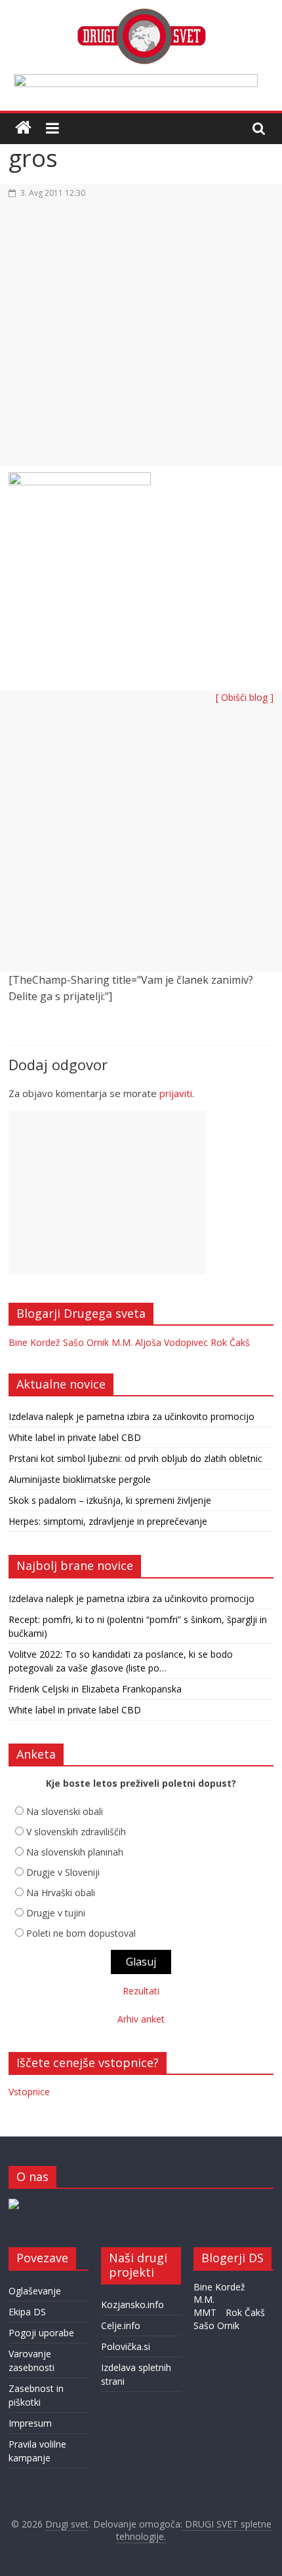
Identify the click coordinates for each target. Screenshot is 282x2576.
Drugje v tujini (56, 1913)
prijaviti (176, 1093)
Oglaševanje (35, 2291)
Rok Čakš (230, 1342)
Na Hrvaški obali (61, 1893)
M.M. (122, 1342)
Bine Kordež (34, 1342)
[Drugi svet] (141, 14)
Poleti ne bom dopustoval (81, 1933)
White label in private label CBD (75, 1437)
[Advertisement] (141, 340)
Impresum (30, 2423)
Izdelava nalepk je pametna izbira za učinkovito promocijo (131, 1416)
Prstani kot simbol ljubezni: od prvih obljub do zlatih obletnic (135, 1458)
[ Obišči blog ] (245, 697)
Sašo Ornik (86, 1342)
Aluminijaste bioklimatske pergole (80, 1479)
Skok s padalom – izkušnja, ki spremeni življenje (110, 1500)
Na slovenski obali (65, 1811)
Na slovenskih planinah (75, 1852)
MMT (205, 2312)
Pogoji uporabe (41, 2333)
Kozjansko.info (132, 2305)
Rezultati (141, 1991)
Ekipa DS (27, 2312)
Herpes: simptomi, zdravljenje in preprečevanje (108, 1521)
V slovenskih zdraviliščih (76, 1832)
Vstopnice (29, 2092)
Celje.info (121, 2325)
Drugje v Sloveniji (63, 1872)
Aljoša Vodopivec (171, 1342)
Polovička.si (126, 2346)
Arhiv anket (141, 2019)
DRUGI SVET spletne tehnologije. (194, 2530)
